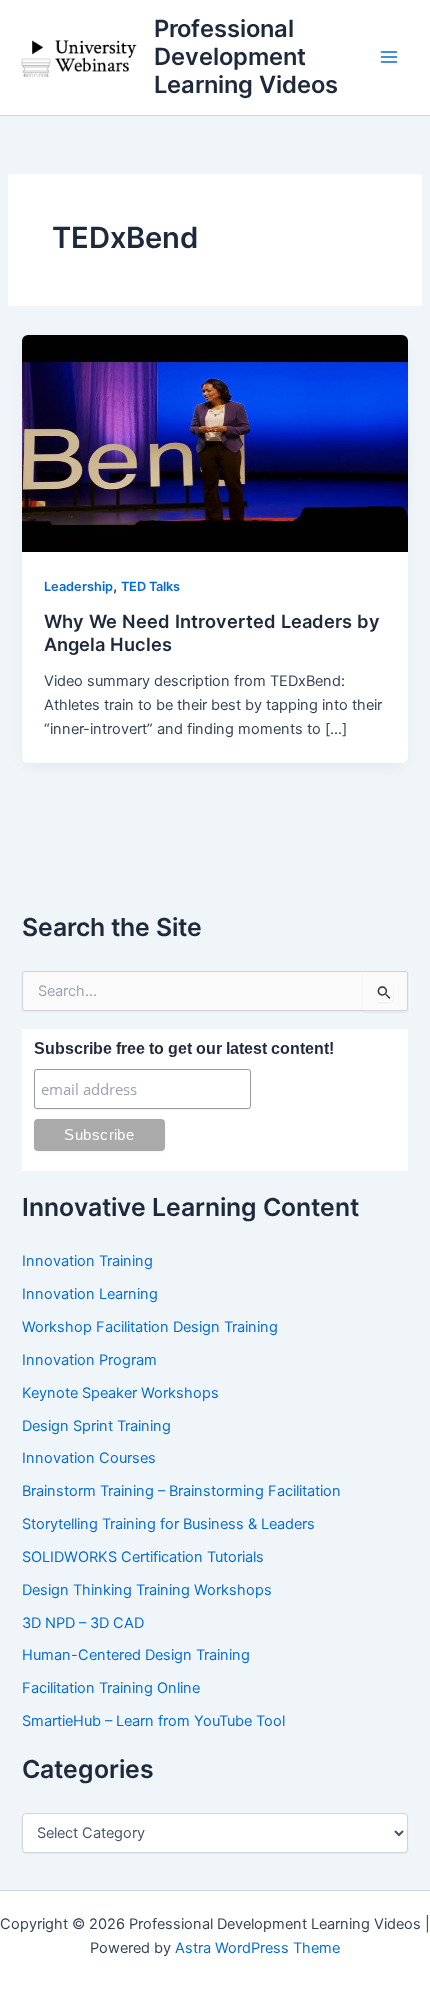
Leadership (78, 586)
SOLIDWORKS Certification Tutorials (143, 1557)
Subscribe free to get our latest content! (184, 1048)
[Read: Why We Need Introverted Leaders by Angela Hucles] (214, 443)
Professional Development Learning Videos (246, 57)
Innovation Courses (89, 1458)
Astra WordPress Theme (257, 1948)
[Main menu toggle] (389, 57)
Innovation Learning (90, 1294)
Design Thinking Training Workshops (147, 1590)
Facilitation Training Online (111, 1688)
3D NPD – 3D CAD (83, 1623)
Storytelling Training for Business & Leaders (168, 1524)
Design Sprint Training (96, 1426)
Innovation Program (89, 1360)
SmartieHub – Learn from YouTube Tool (153, 1721)
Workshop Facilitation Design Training (150, 1327)
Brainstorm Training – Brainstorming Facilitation (181, 1491)
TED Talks (150, 586)
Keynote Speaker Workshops (120, 1393)
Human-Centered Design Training (136, 1655)
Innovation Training (87, 1261)
